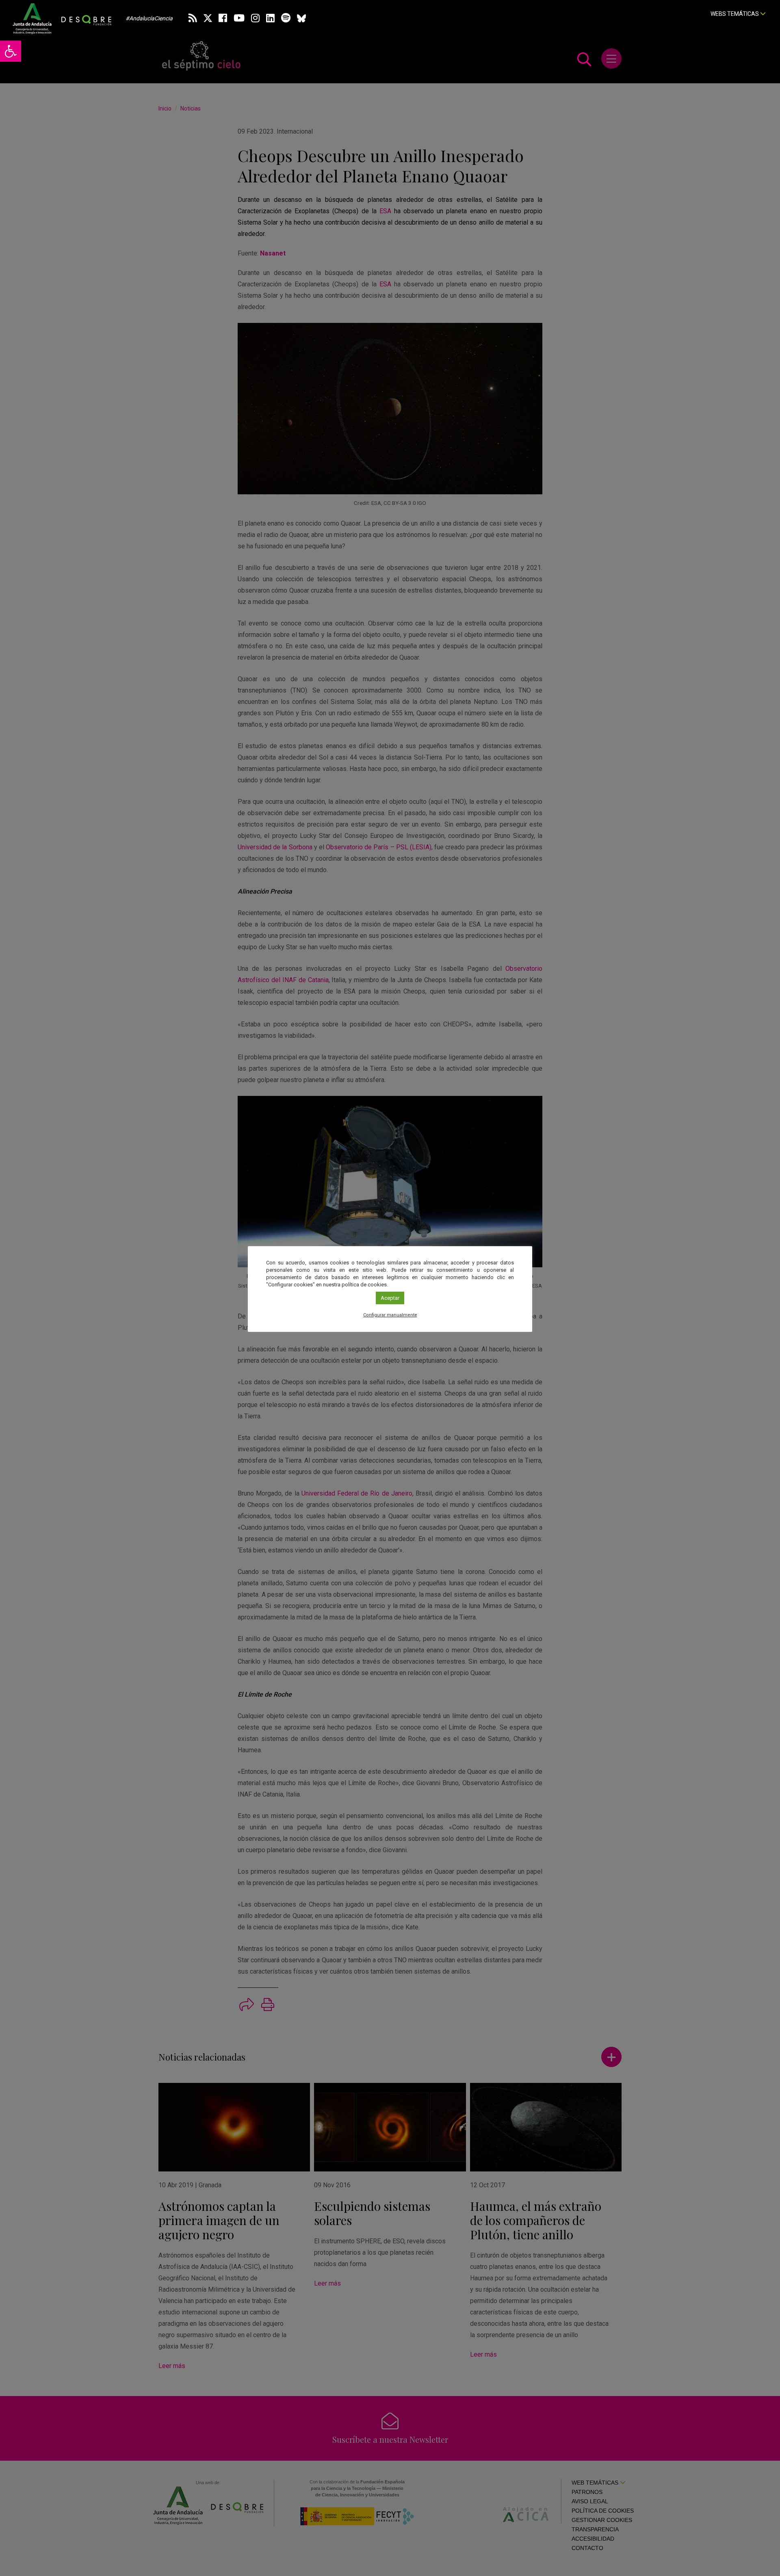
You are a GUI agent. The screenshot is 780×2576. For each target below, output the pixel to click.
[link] (11, 51)
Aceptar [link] (390, 1298)
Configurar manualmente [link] (390, 1315)
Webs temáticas (735, 14)
